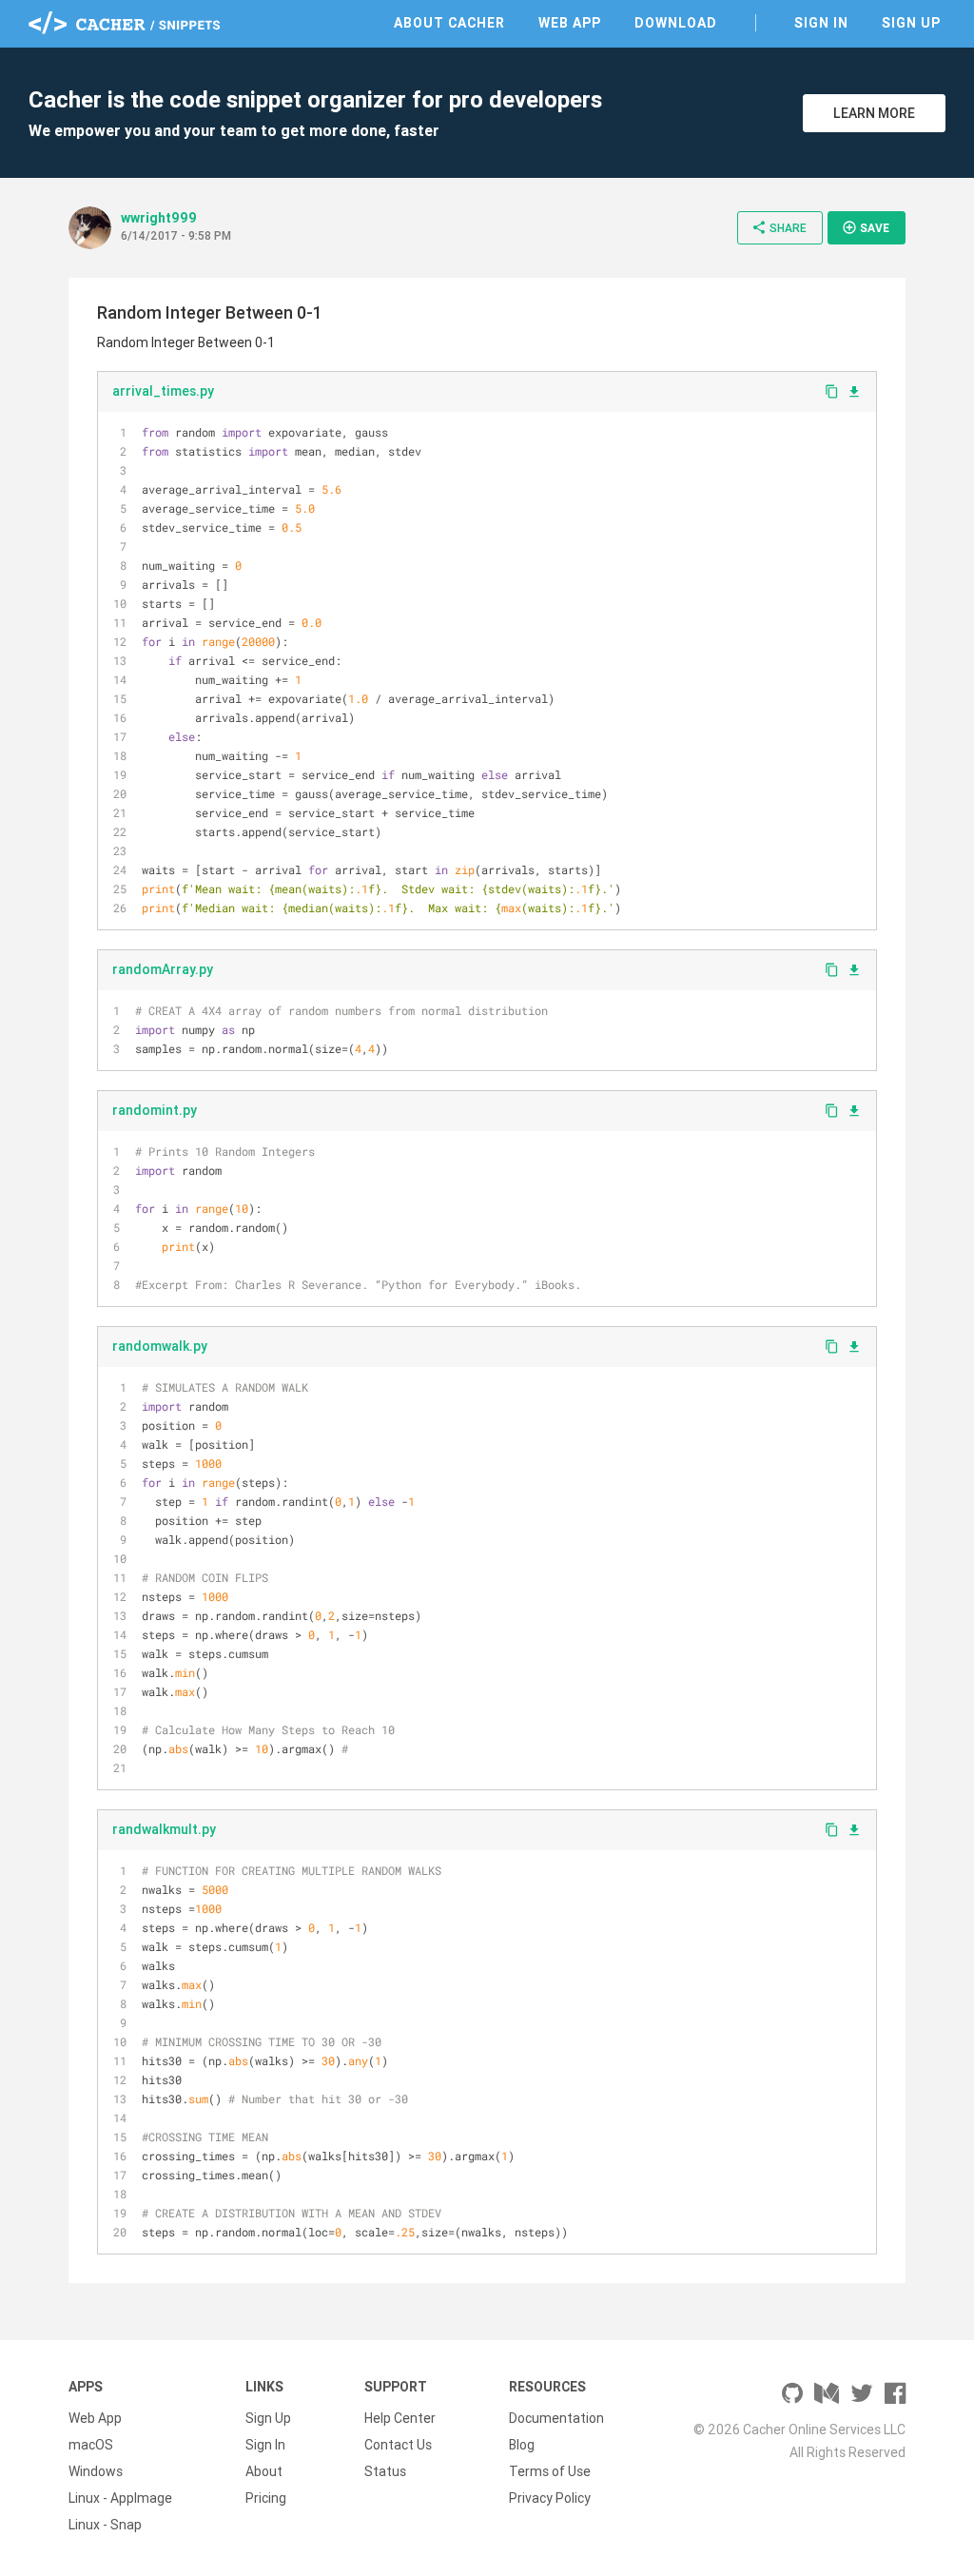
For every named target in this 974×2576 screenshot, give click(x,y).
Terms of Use (550, 2471)
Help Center (400, 2418)
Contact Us (398, 2445)
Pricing (266, 2498)
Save (866, 227)
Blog (522, 2445)
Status (385, 2471)
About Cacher (449, 23)
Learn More (874, 113)
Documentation (556, 2418)
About (264, 2471)
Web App (570, 23)
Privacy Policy (550, 2498)
